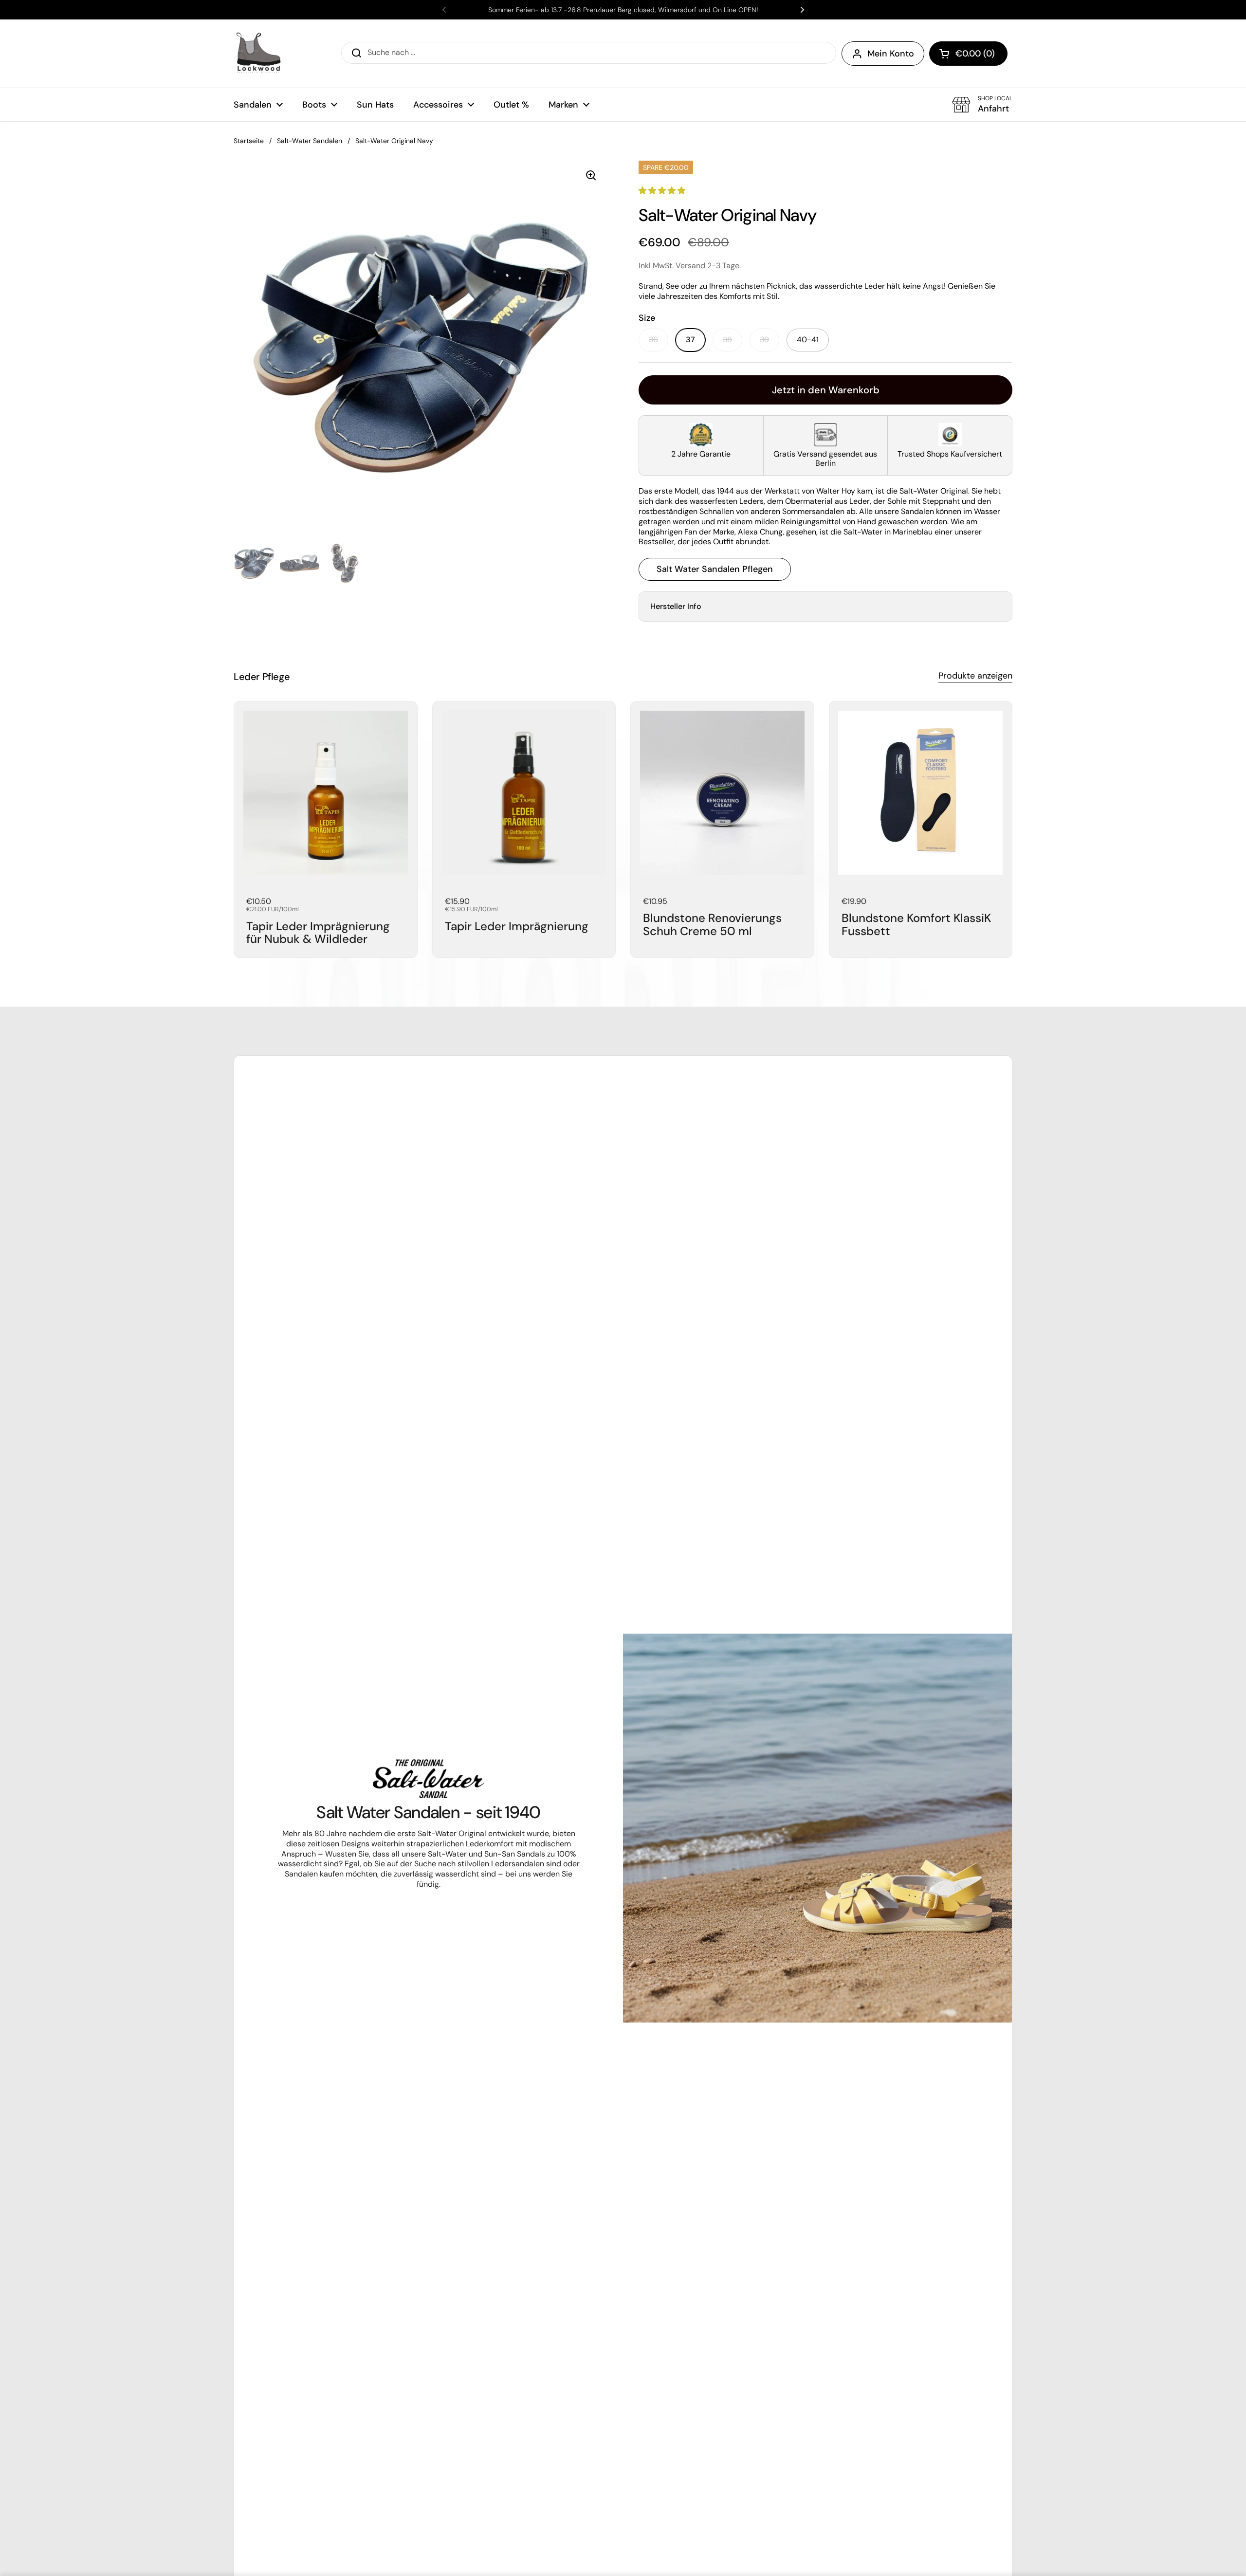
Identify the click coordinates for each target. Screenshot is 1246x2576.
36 (653, 340)
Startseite (249, 141)
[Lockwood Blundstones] (258, 54)
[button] (968, 54)
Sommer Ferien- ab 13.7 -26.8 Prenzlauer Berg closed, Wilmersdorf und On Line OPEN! (623, 10)
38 (727, 340)
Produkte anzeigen (975, 676)
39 (764, 340)
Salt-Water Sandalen (310, 141)
